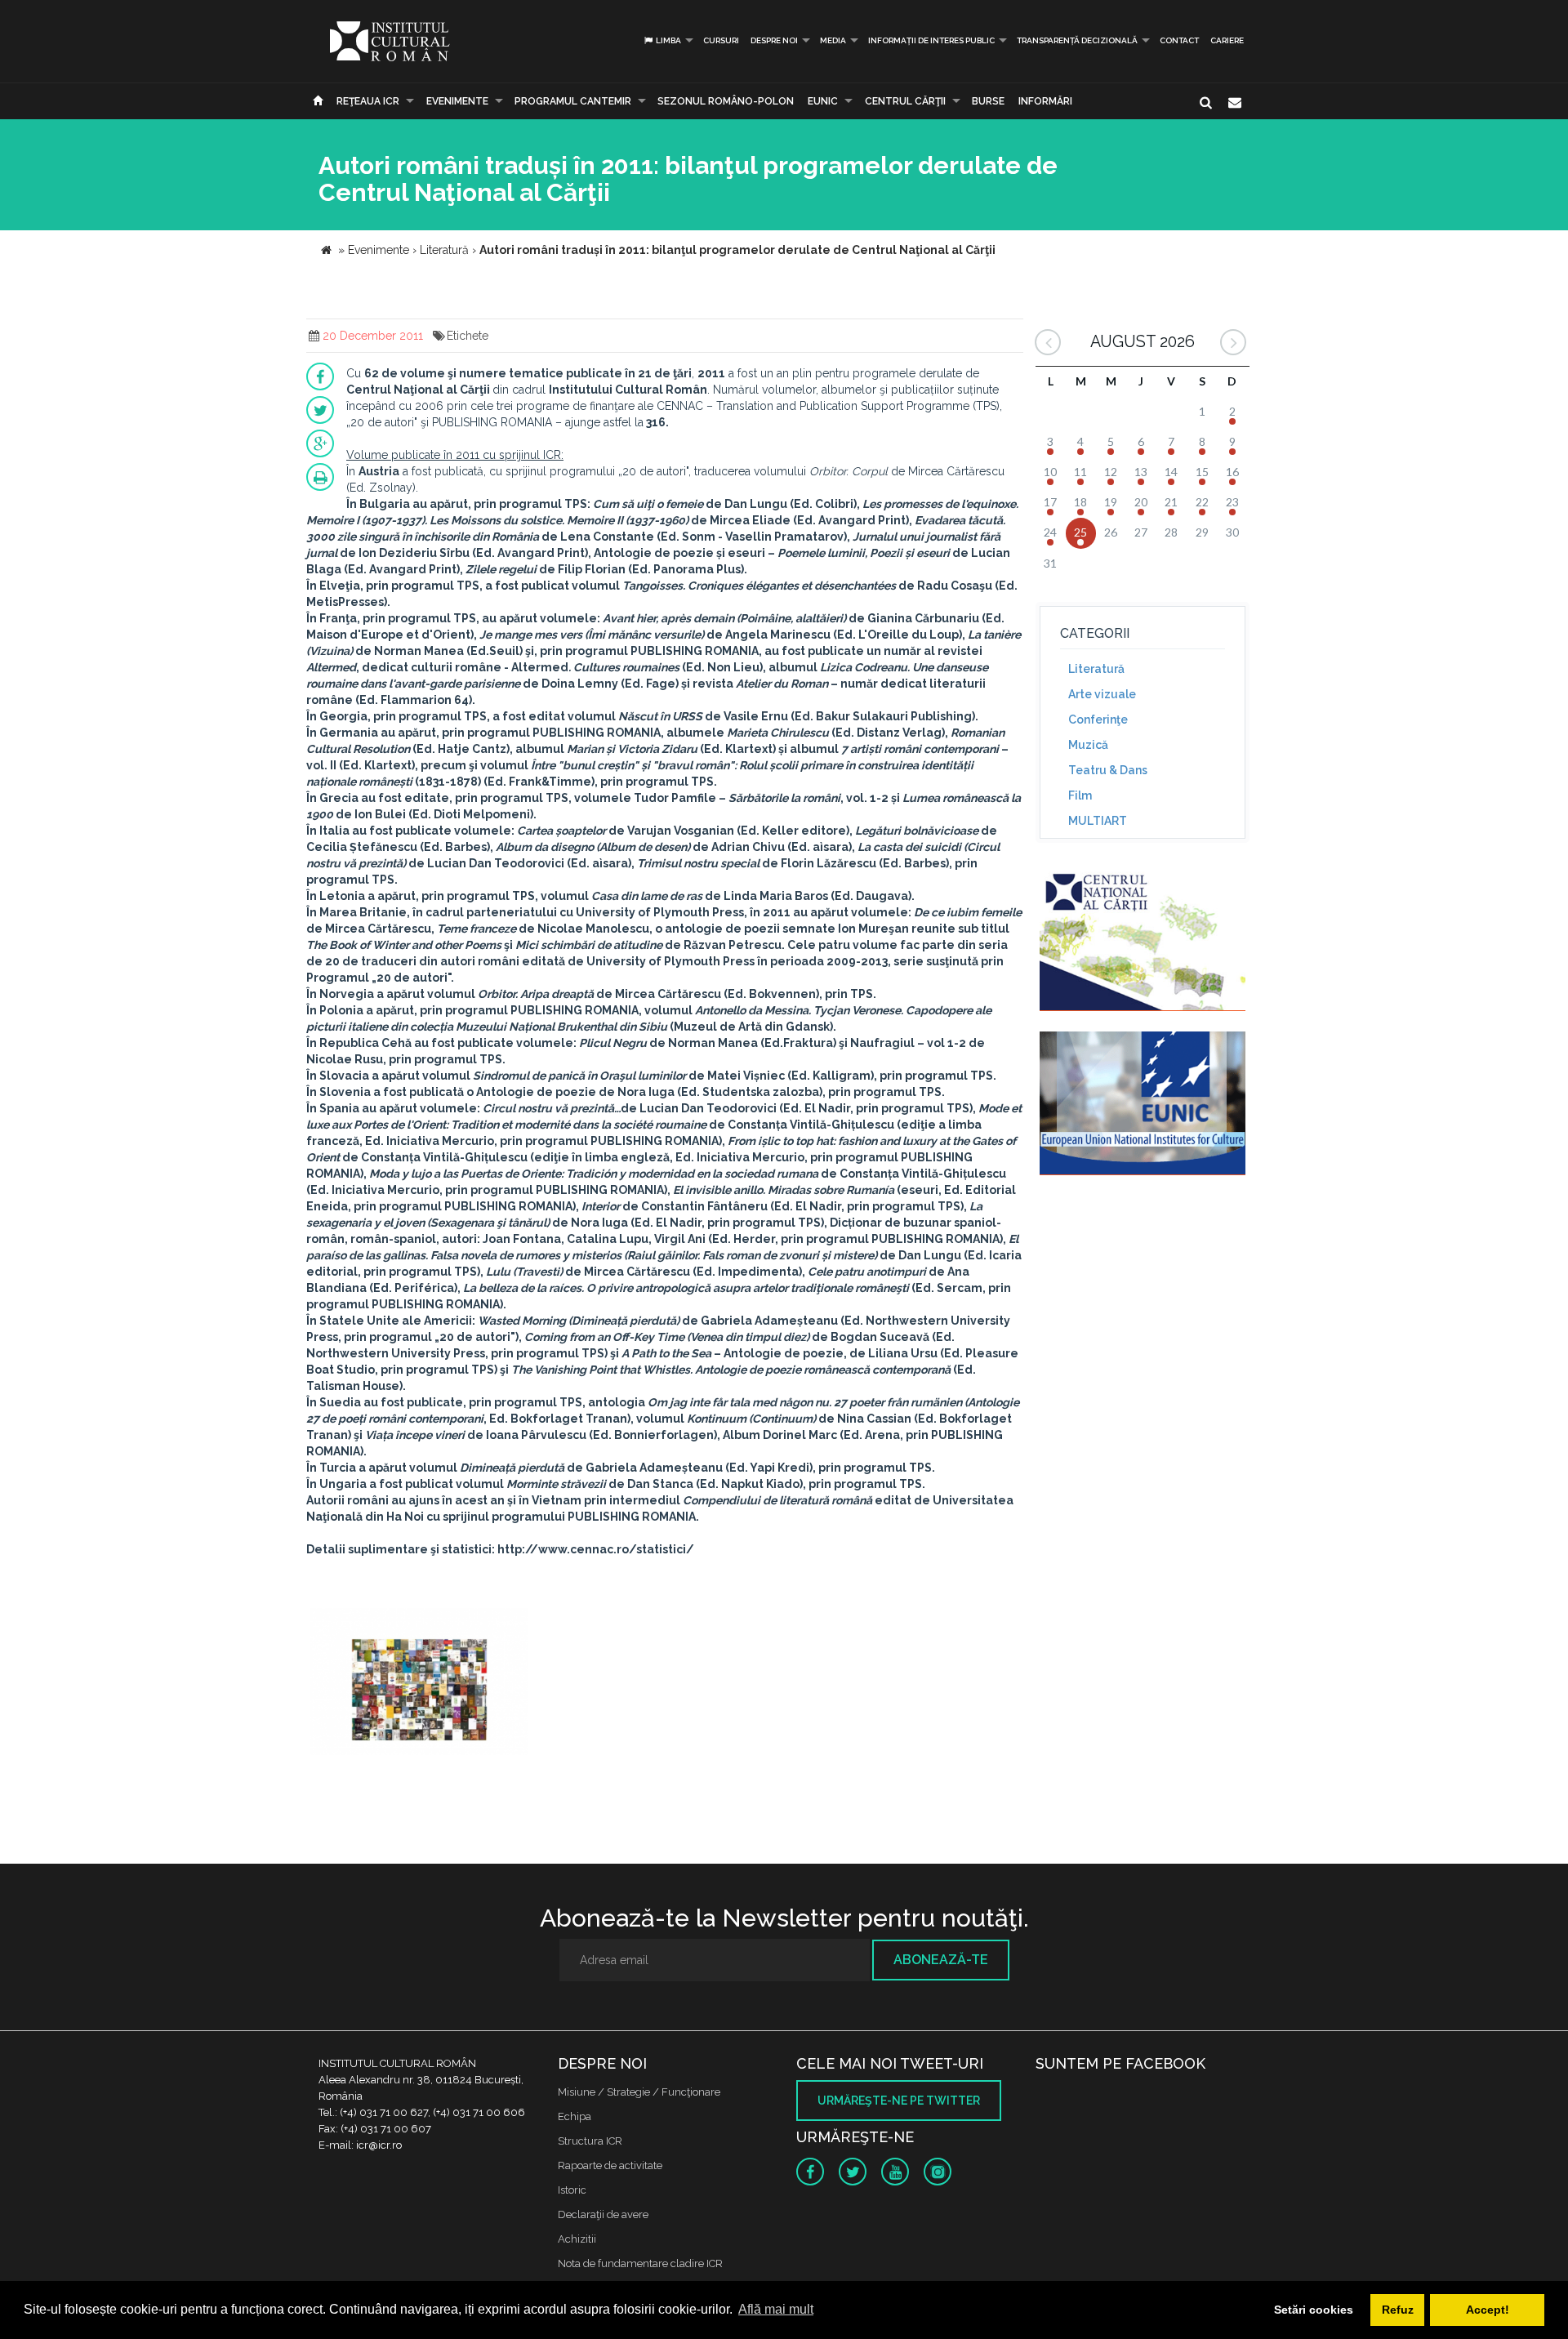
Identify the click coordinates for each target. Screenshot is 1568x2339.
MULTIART (1098, 821)
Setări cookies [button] (1314, 2310)
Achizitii (577, 2239)
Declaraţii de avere (603, 2214)
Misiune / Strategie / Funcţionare (639, 2092)
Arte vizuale (1102, 694)
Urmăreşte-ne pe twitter (899, 2101)
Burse (988, 101)
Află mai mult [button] (776, 2309)
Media (833, 40)
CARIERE (1227, 40)
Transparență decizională (1077, 40)
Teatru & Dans (1108, 770)
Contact (1179, 40)
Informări (1045, 101)
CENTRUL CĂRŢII (905, 101)
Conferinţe (1098, 720)
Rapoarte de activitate (610, 2165)
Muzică (1088, 745)
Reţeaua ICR (368, 101)
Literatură (1096, 669)
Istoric (572, 2190)
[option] (419, 1684)
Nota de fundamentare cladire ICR (640, 2263)
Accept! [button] (1488, 2310)
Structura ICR (590, 2141)
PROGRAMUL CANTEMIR (573, 101)
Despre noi (774, 40)
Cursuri (721, 40)
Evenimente (457, 101)
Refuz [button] (1398, 2310)
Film (1080, 795)
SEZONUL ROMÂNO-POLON (726, 101)
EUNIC (823, 101)
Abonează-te (941, 1960)
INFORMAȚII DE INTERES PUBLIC (931, 40)
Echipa (575, 2116)
